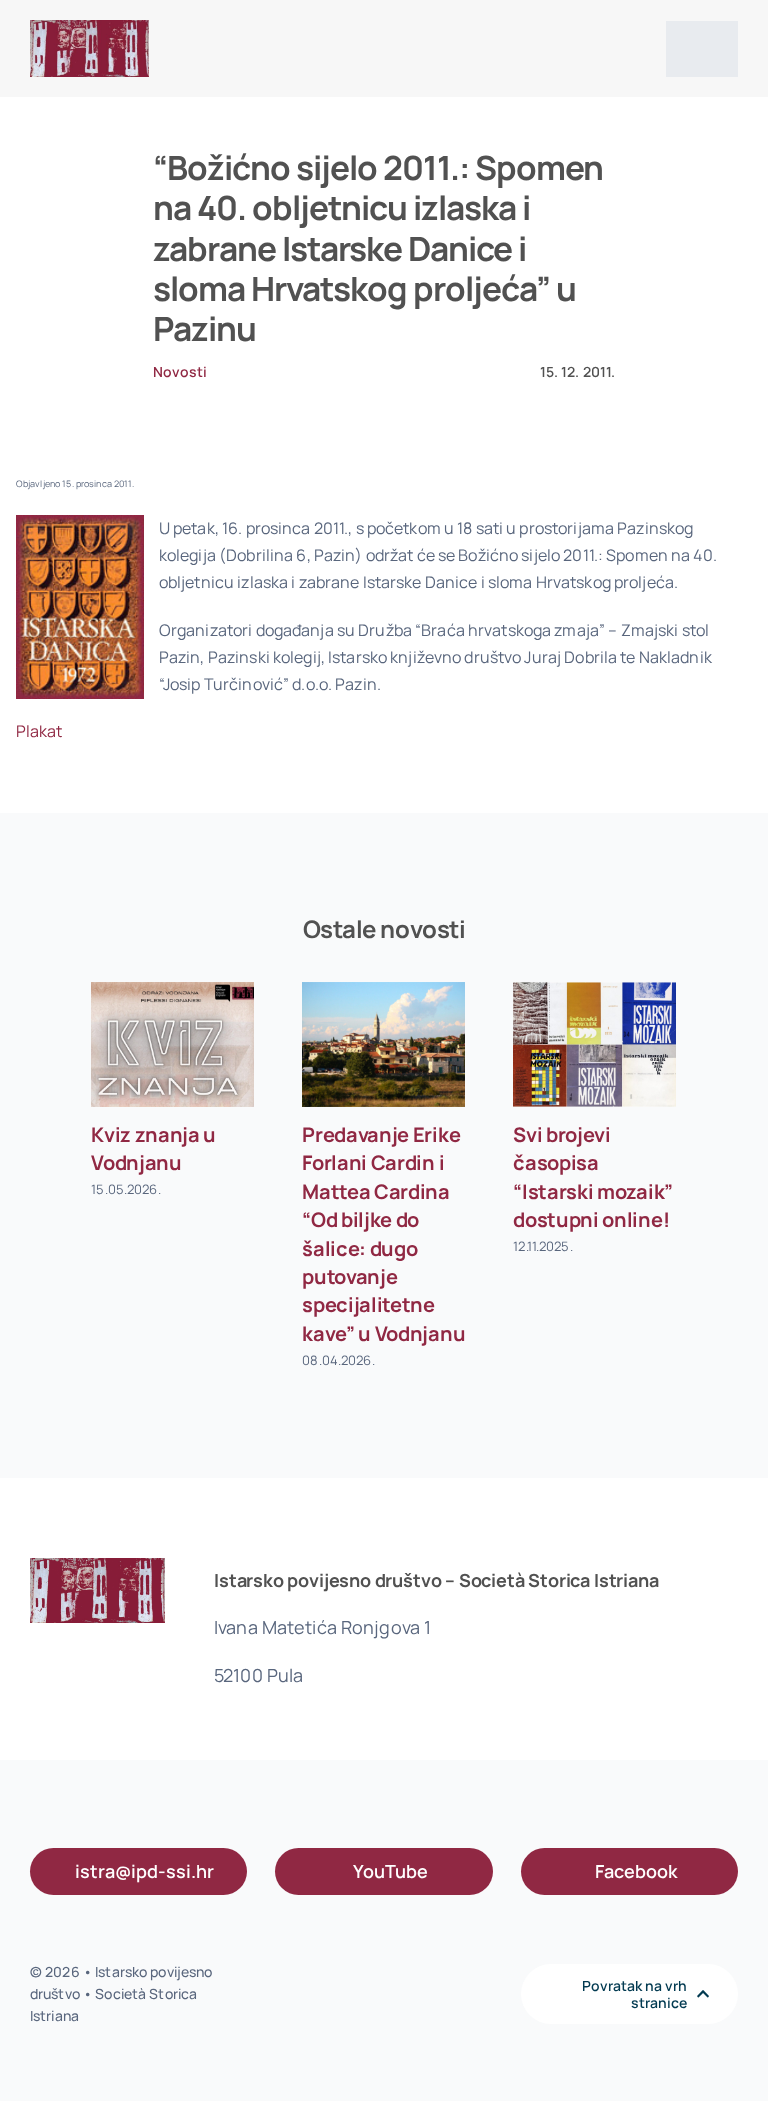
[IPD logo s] (89, 28)
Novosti (180, 371)
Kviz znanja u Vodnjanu (153, 1148)
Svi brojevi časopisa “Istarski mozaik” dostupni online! (593, 1177)
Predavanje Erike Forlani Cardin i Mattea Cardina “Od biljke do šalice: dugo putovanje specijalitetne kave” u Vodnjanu (383, 1234)
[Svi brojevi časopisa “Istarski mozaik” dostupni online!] (594, 1044)
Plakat (39, 731)
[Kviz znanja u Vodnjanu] (172, 1044)
